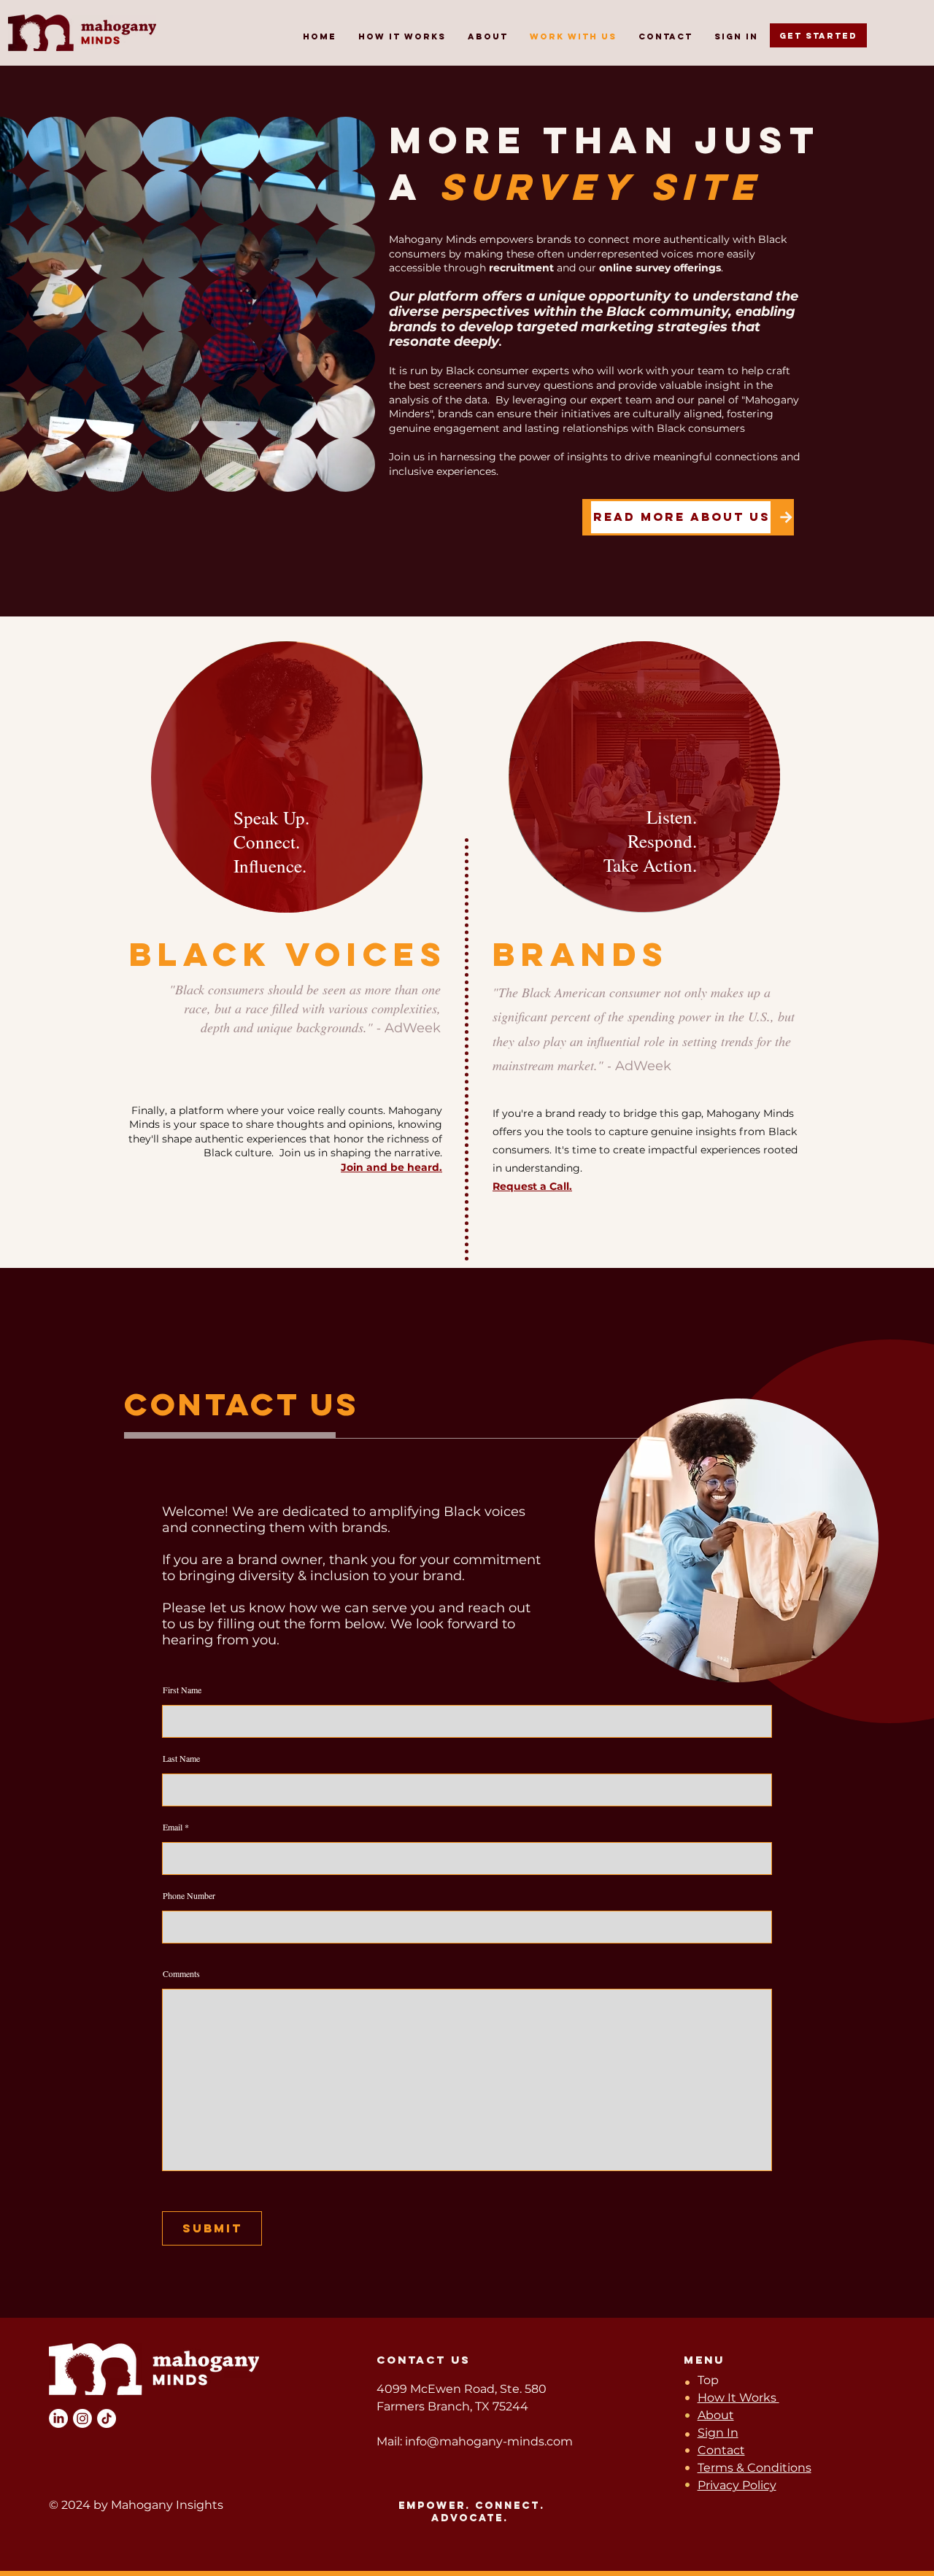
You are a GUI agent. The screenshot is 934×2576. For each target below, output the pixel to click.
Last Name (181, 1758)
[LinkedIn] (58, 2418)
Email (173, 1827)
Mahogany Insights (166, 2505)
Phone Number (189, 1895)
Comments (181, 1973)
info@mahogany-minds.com (489, 2441)
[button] (356, 476)
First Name (182, 1690)
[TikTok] (107, 2418)
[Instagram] (82, 2418)
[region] (290, 778)
